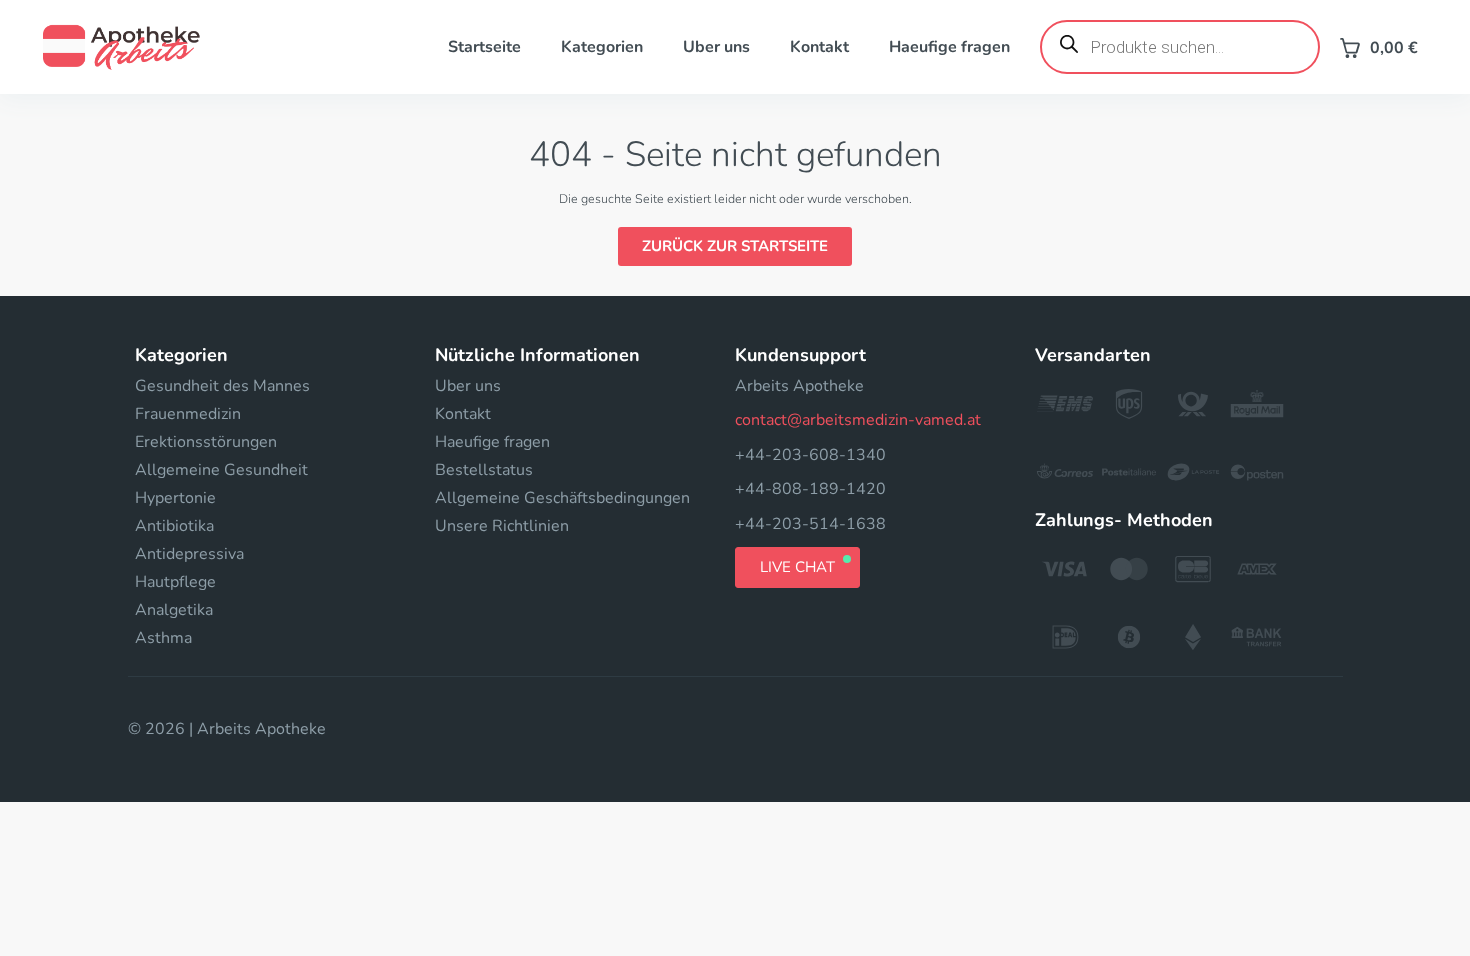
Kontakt (819, 47)
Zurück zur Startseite (735, 246)
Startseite (484, 47)
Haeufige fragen (949, 47)
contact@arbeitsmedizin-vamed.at (858, 420)
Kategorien (602, 47)
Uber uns (716, 47)
